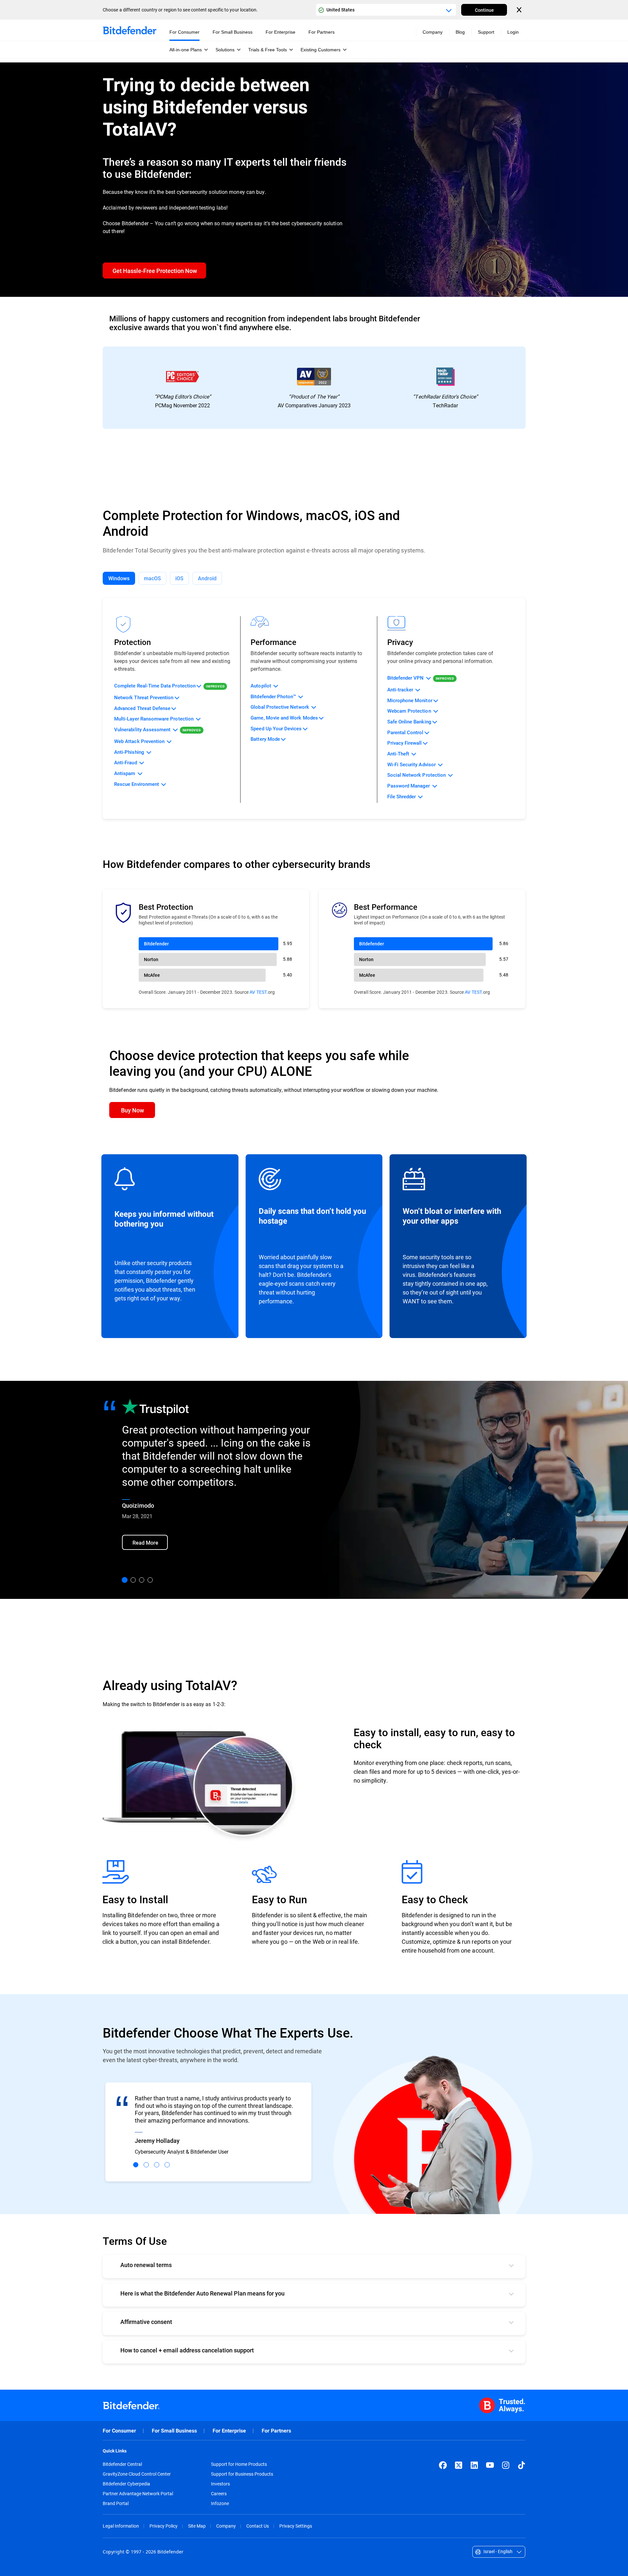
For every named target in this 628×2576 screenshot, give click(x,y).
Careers (219, 2494)
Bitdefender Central (122, 2464)
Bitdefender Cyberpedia (126, 2484)
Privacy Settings (296, 2526)
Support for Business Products (242, 2474)
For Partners (276, 2431)
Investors (220, 2484)
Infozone (220, 2503)
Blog (460, 32)
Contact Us (258, 2526)
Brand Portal (116, 2503)
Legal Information (121, 2526)
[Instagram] (506, 2465)
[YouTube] (490, 2465)
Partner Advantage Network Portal (138, 2494)
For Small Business (174, 2431)
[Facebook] (443, 2465)
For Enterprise (229, 2431)
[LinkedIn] (474, 2465)
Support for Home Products (239, 2464)
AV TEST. (259, 992)
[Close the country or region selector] (520, 10)
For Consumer (119, 2431)
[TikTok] (521, 2465)
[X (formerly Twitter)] (459, 2465)
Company (226, 2526)
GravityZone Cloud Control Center (137, 2474)
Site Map (197, 2526)
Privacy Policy (164, 2526)
